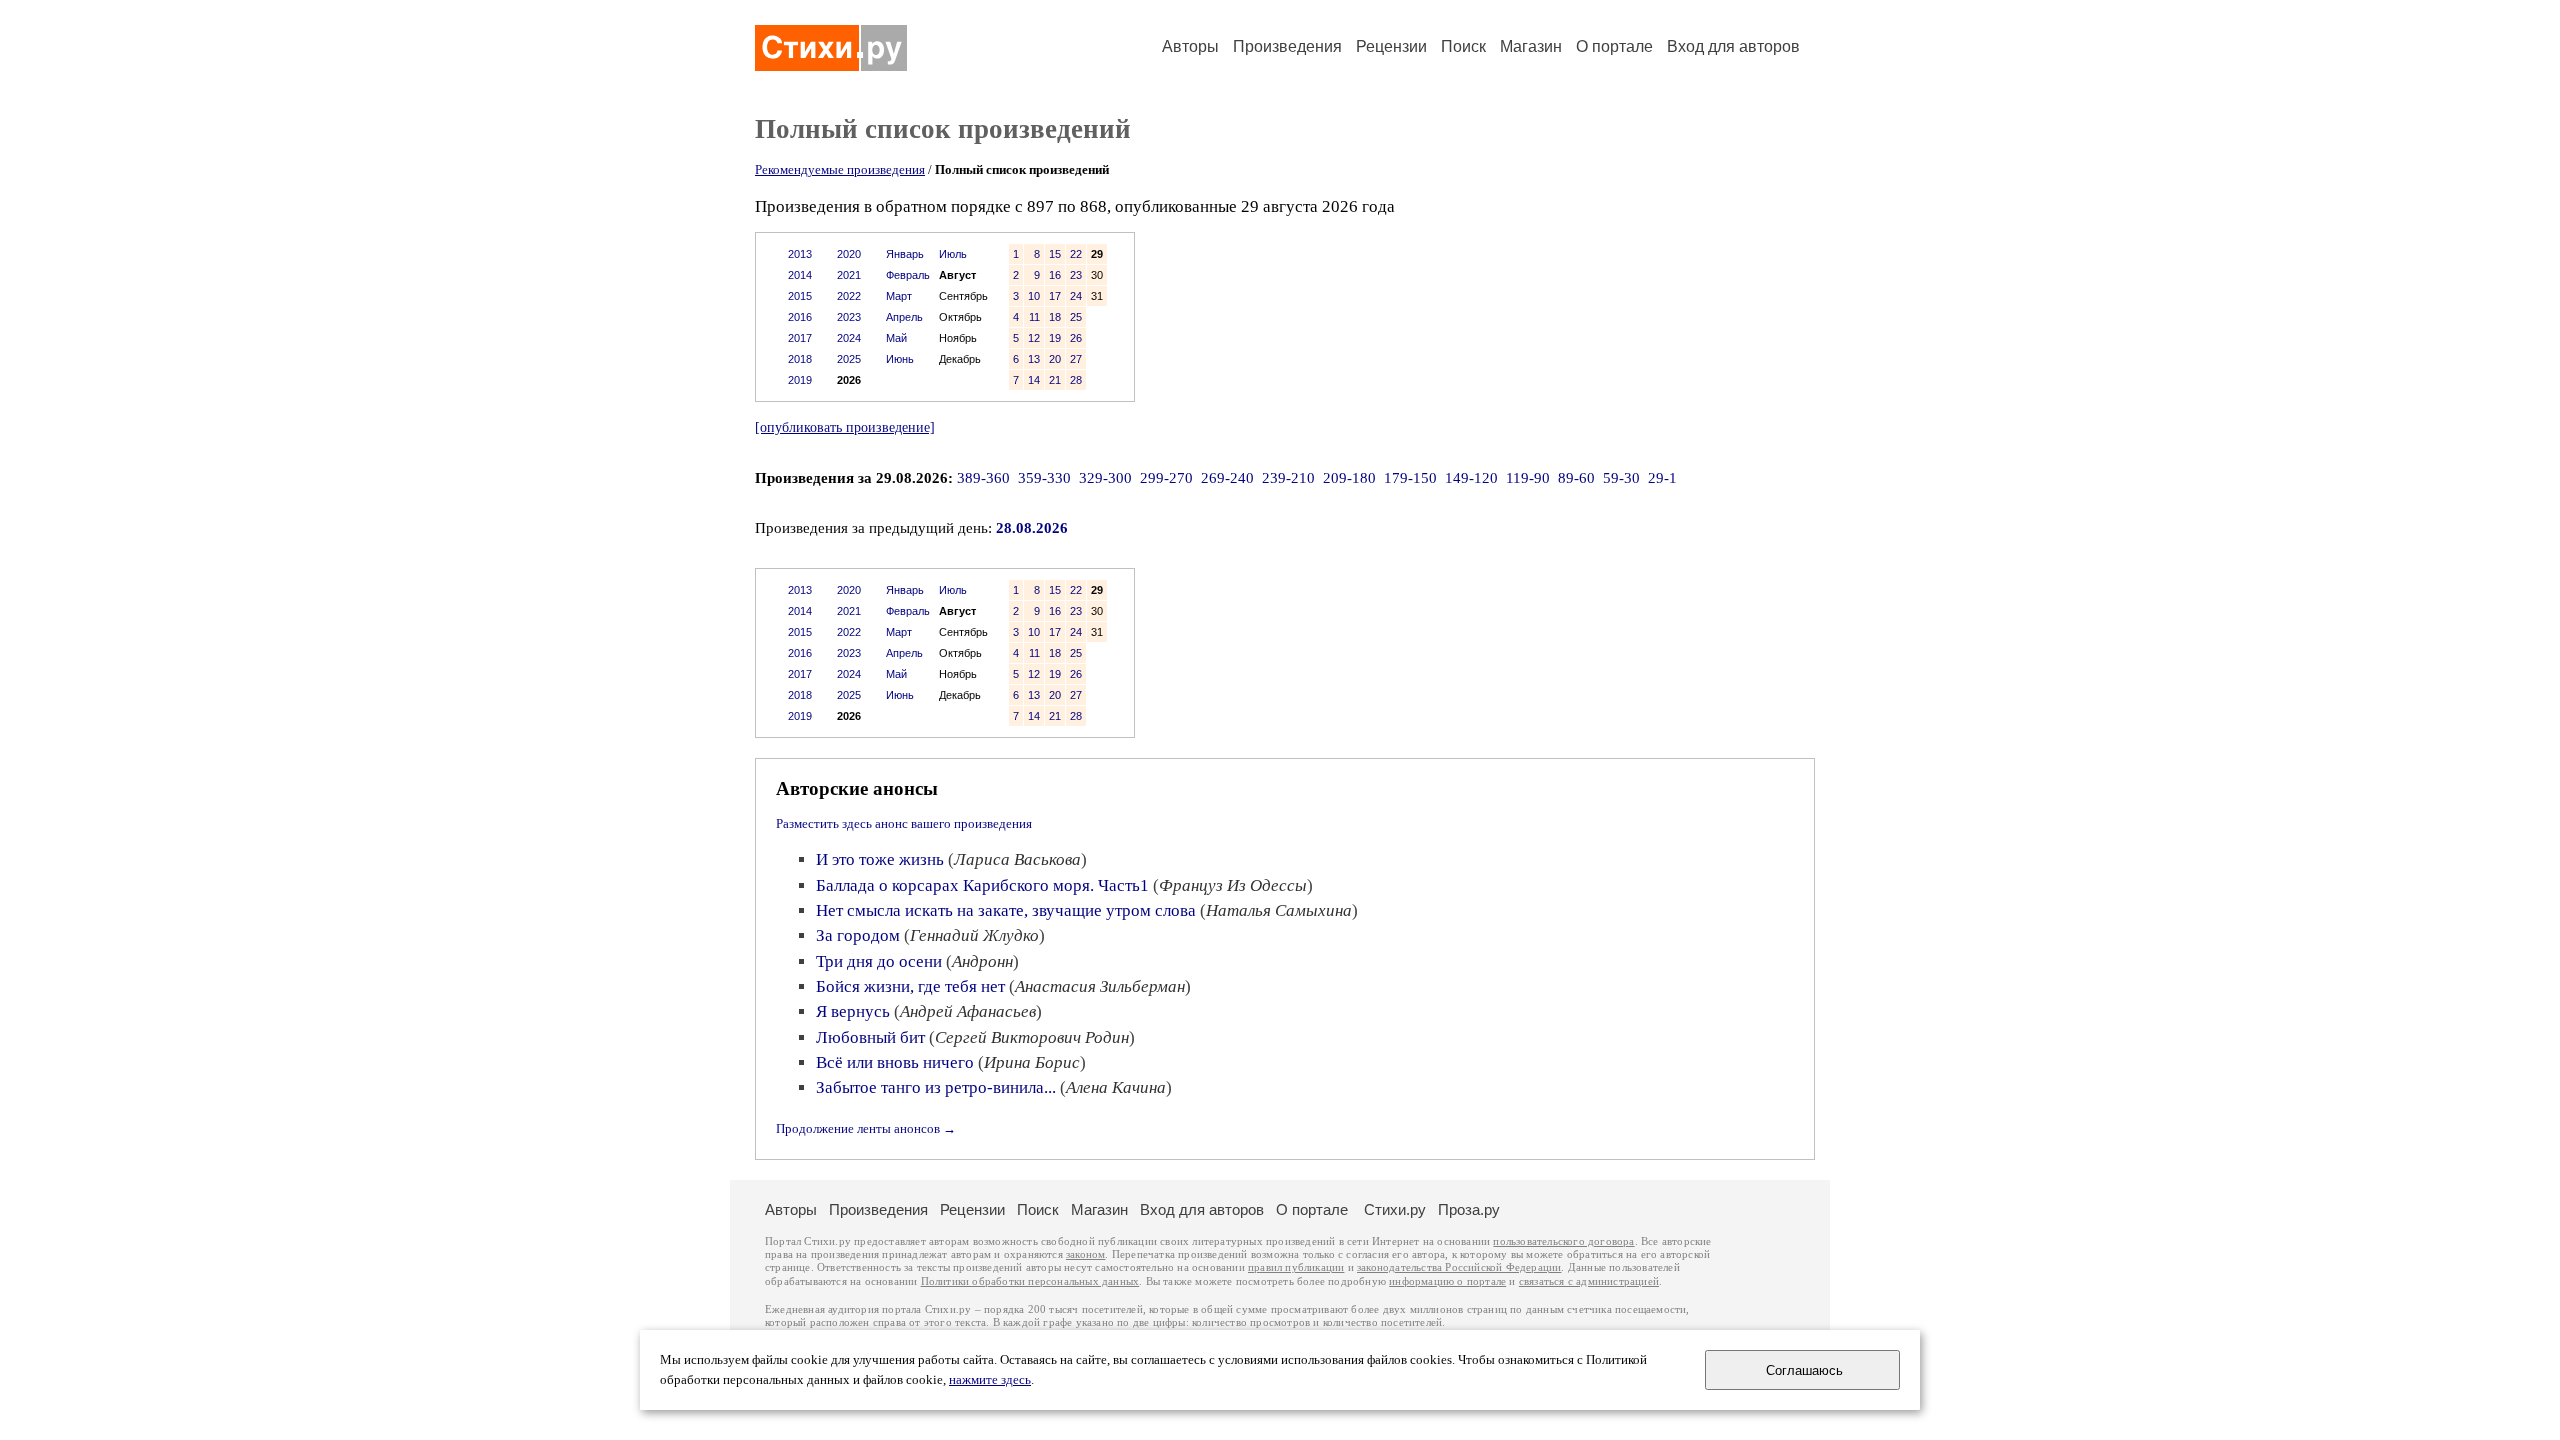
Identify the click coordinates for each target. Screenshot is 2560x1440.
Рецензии (1391, 46)
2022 (849, 296)
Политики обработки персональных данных (1030, 1281)
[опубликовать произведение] (845, 427)
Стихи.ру (1395, 1209)
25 (1076, 317)
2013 (800, 254)
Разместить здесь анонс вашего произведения (904, 823)
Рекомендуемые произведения (840, 169)
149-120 (1471, 478)
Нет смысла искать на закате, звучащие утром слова (1006, 910)
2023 (849, 317)
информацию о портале (1447, 1281)
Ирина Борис (1032, 1062)
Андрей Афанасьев (968, 1011)
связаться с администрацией (1589, 1281)
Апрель (904, 317)
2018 (800, 359)
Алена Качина (1116, 1087)
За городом (858, 935)
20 (1055, 359)
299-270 (1166, 478)
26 (1076, 338)
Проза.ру (1469, 1209)
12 (1034, 338)
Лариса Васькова (1017, 859)
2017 (800, 338)
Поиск (1463, 46)
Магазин (1531, 46)
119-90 (1528, 478)
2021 (849, 275)
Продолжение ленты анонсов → (866, 1128)
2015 (800, 296)
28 (1076, 380)
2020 (849, 254)
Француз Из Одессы (1233, 885)
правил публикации (1296, 1267)
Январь (905, 254)
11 (1034, 317)
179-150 (1410, 478)
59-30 (1621, 478)
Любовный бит (870, 1037)
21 (1055, 380)
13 (1034, 359)
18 (1055, 317)
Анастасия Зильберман (1100, 986)
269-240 (1227, 478)
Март (899, 296)
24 (1076, 296)
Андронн (982, 961)
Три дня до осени (879, 961)
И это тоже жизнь (880, 859)
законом (1085, 1254)
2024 (849, 338)
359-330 (1044, 478)
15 (1055, 254)
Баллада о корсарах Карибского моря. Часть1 (982, 885)
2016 (800, 317)
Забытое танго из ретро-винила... (936, 1087)
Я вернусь (853, 1011)
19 (1055, 338)
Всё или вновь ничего (895, 1062)
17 (1055, 296)
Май (896, 338)
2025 (849, 359)
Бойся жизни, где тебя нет (910, 986)
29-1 (1662, 478)
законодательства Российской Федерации (1459, 1267)
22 (1076, 254)
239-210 (1288, 478)
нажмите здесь (990, 1380)
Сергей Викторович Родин (1032, 1037)
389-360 (983, 478)
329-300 (1105, 478)
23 (1076, 275)
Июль (953, 254)
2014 (800, 275)
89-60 (1576, 478)
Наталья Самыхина (1279, 910)
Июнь (900, 359)
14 (1034, 380)
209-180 (1349, 478)
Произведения (1287, 46)
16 (1055, 275)
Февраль (908, 275)
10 (1034, 296)
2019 (800, 380)
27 (1076, 359)
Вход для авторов (1733, 46)
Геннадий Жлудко (974, 935)
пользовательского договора (1563, 1241)
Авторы (1190, 46)
